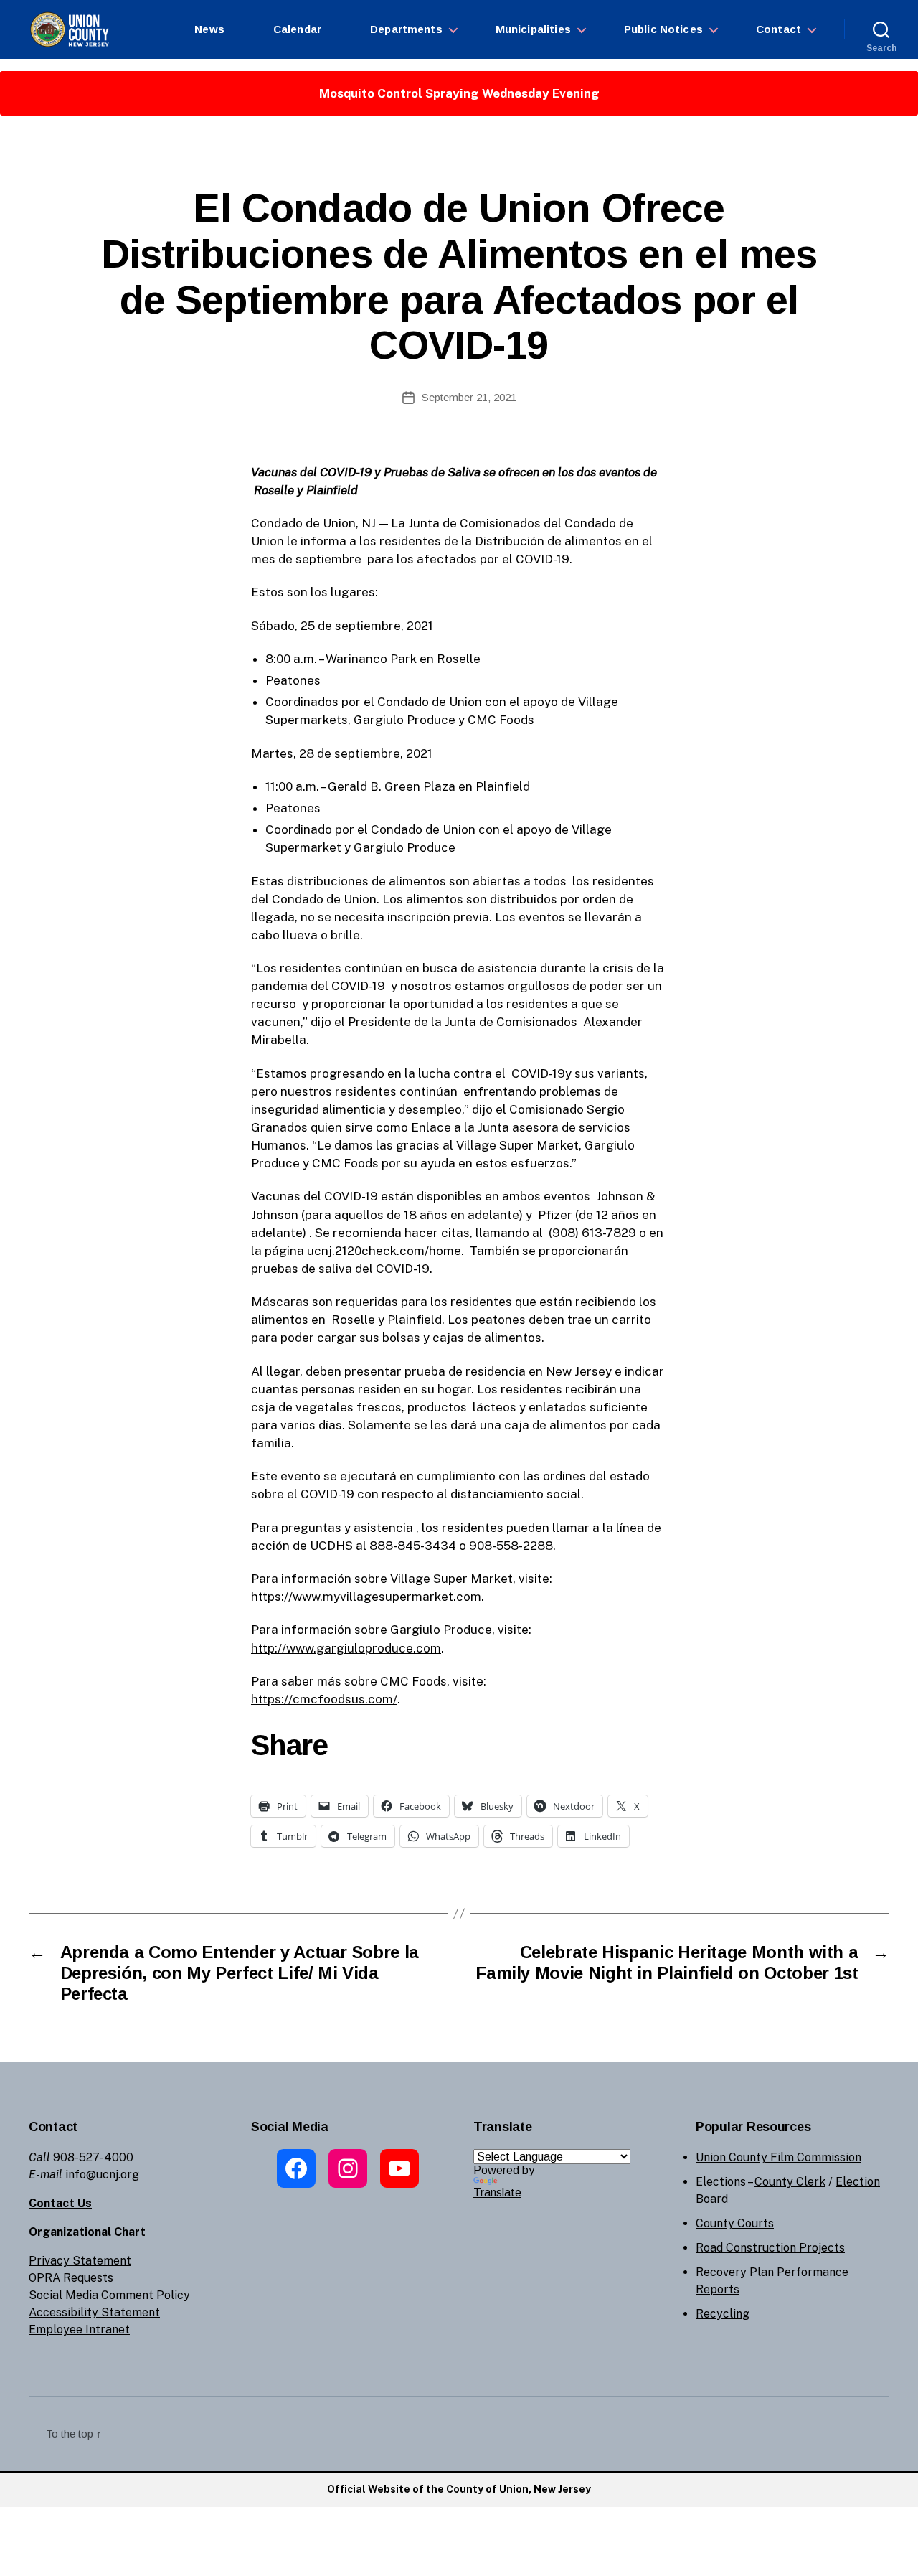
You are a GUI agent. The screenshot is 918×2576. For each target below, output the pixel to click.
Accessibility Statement (94, 2312)
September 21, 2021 (469, 397)
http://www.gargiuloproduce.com (346, 1648)
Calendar (297, 29)
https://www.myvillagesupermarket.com (366, 1597)
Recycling (723, 2314)
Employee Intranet (79, 2330)
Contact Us (60, 2203)
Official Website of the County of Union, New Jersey (459, 2489)
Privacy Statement (80, 2261)
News (209, 29)
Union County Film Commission (779, 2157)
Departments (406, 29)
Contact (779, 29)
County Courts (735, 2223)
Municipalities (533, 29)
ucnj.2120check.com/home (384, 1251)
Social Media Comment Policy (109, 2295)
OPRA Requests (71, 2278)
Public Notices (663, 29)
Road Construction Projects (770, 2248)
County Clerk (790, 2182)
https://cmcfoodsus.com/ (324, 1699)
